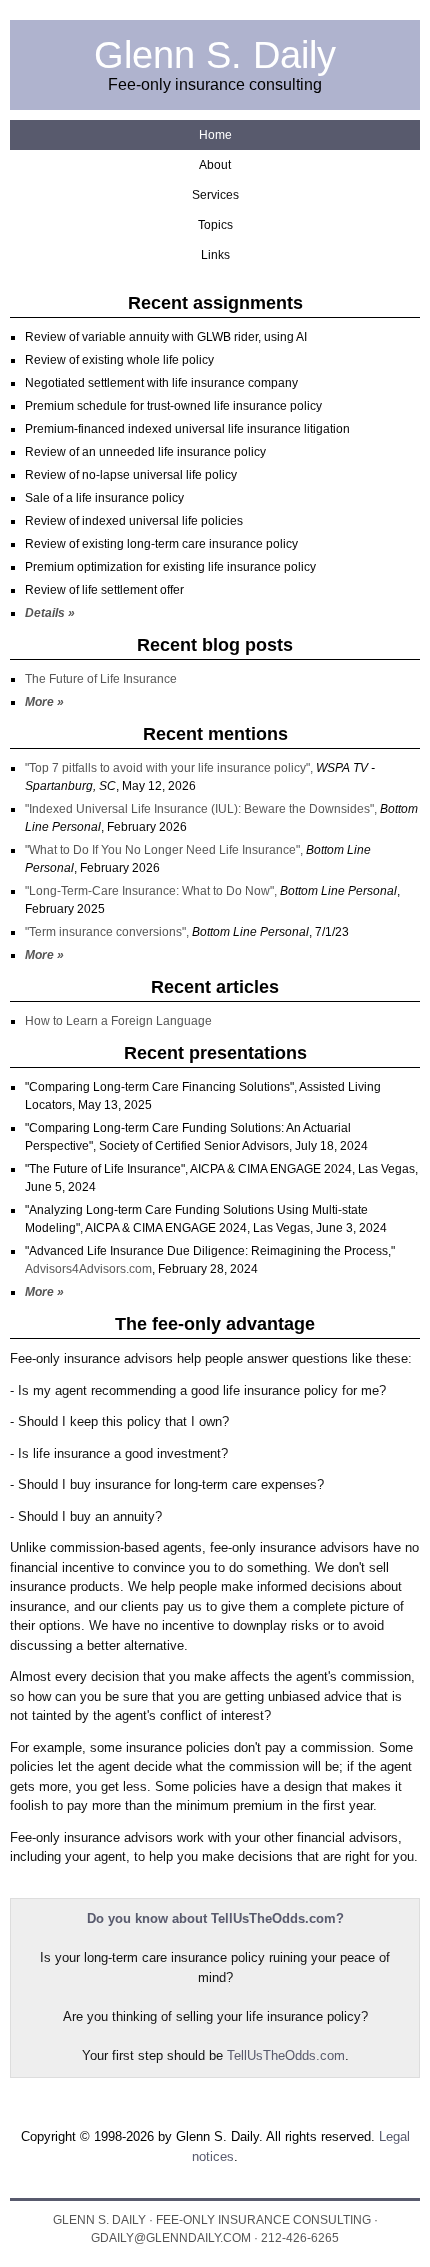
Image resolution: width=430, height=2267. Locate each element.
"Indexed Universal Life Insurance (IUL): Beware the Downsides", (202, 809)
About (215, 165)
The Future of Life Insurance (101, 679)
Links (215, 255)
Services (215, 195)
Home (215, 135)
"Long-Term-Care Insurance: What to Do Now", (152, 891)
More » (44, 702)
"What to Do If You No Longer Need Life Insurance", (165, 850)
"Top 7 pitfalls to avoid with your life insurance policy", (170, 768)
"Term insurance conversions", (108, 932)
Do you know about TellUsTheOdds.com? (215, 1918)
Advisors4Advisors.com (88, 1269)
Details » (50, 613)
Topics (215, 225)
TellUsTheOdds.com (286, 2055)
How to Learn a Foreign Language (118, 1021)
